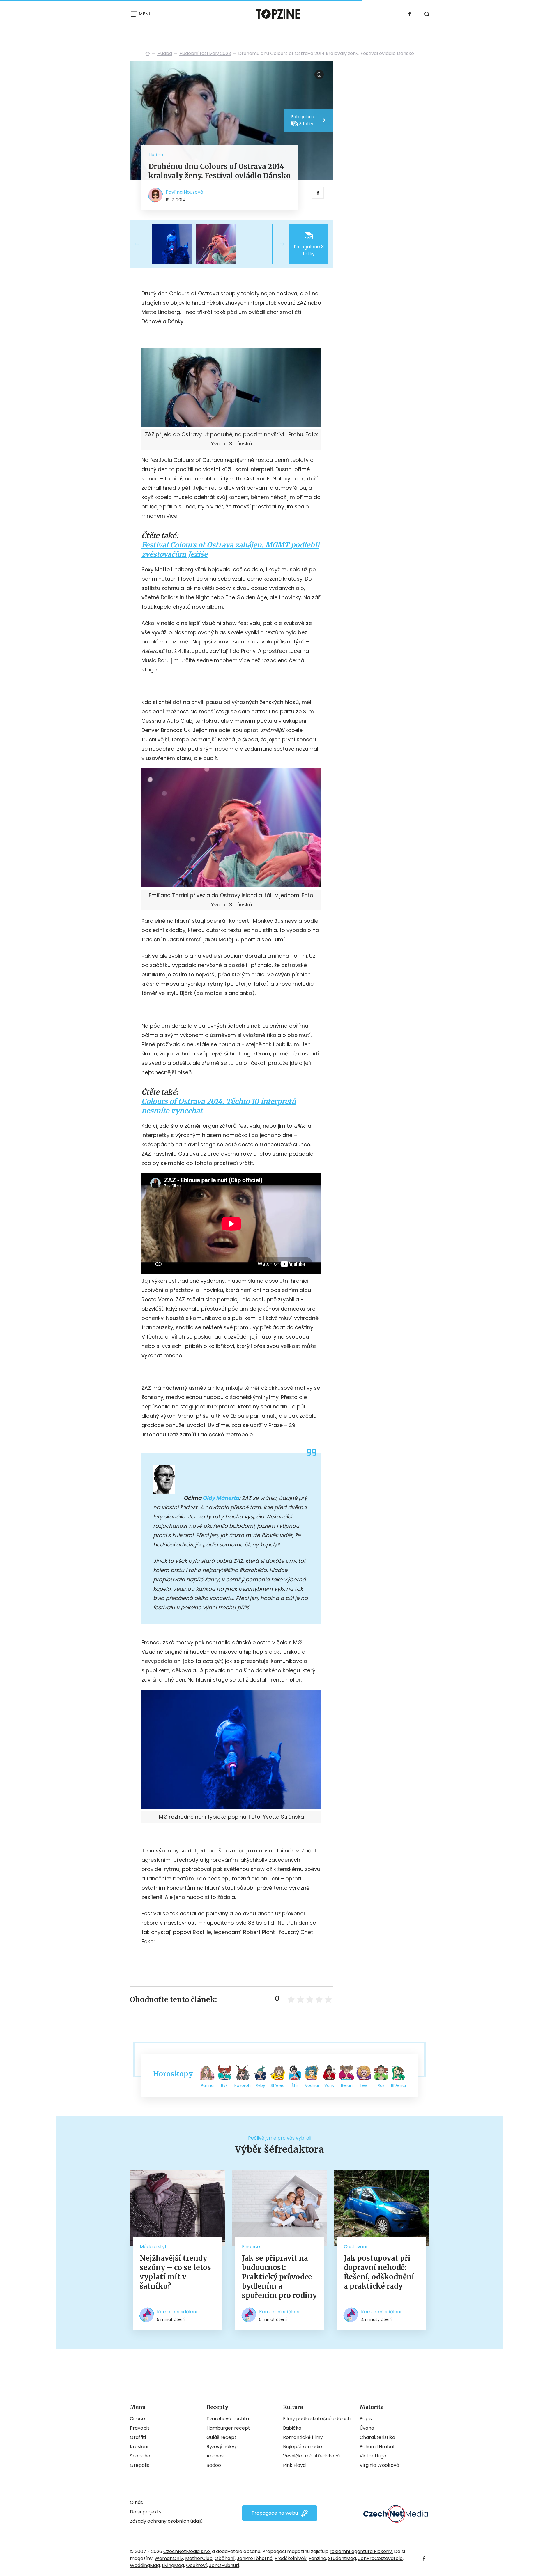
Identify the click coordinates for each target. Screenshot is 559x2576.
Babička (292, 2428)
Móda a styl (153, 2247)
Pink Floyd (294, 2465)
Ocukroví (197, 2565)
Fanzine (317, 2558)
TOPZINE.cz (148, 54)
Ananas (215, 2456)
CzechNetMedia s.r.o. (187, 2551)
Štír (295, 2085)
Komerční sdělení (177, 2312)
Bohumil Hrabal (377, 2447)
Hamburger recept (228, 2428)
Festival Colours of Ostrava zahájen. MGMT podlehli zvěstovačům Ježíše (230, 550)
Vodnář (312, 2085)
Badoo (214, 2465)
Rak (381, 2085)
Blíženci (398, 2085)
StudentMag (342, 2558)
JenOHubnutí (224, 2565)
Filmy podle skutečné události (317, 2419)
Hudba (165, 53)
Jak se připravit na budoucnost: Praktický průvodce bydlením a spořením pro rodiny (279, 2277)
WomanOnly (169, 2558)
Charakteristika (377, 2437)
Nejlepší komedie (303, 2447)
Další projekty (146, 2512)
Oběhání (225, 2558)
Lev (364, 2085)
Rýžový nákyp (222, 2447)
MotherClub (199, 2558)
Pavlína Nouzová (184, 192)
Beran (347, 2085)
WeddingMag (145, 2565)
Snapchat (141, 2456)
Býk (224, 2085)
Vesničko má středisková (311, 2456)
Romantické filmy (303, 2437)
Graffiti (138, 2437)
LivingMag (173, 2565)
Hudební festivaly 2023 (205, 53)
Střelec (278, 2085)
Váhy (329, 2085)
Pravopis (140, 2428)
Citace (137, 2419)
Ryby (260, 2085)
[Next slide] (277, 244)
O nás (136, 2502)
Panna (207, 2085)
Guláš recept (221, 2437)
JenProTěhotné (255, 2558)
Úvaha (367, 2428)
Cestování (356, 2247)
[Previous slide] (141, 244)
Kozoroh (243, 2085)
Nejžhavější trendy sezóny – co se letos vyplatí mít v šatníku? (175, 2272)
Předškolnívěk (291, 2558)
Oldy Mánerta (221, 1498)
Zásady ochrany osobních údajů (166, 2521)
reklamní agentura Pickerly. (361, 2551)
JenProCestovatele (380, 2558)
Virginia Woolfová (379, 2465)
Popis (366, 2419)
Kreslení (139, 2447)
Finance (251, 2247)
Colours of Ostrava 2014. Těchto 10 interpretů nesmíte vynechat (219, 1106)
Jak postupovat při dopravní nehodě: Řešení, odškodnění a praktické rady (379, 2272)
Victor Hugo (373, 2456)
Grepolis (139, 2465)
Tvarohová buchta (228, 2419)
